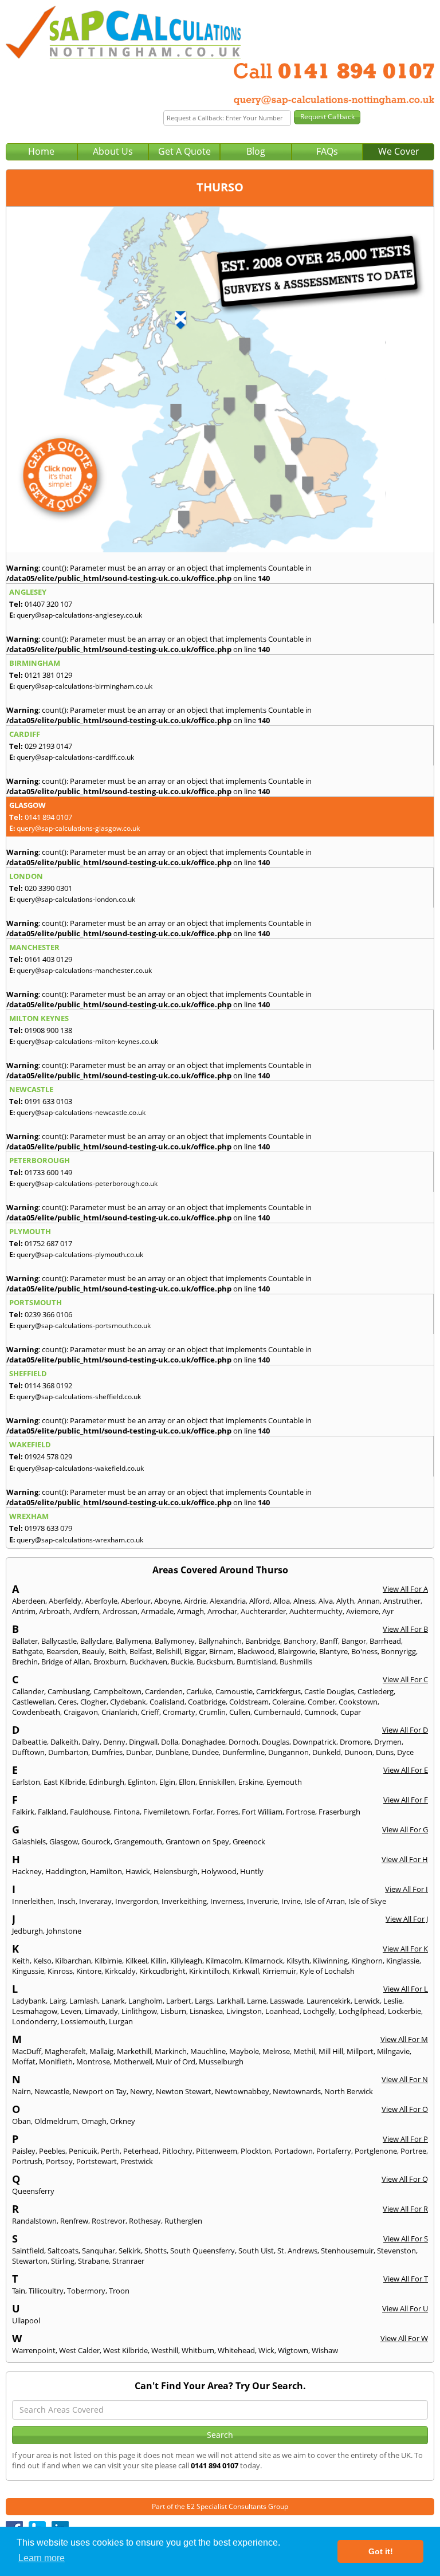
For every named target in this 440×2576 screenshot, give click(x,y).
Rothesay (145, 2221)
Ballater (25, 1641)
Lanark (113, 2001)
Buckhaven (148, 1662)
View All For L (406, 1989)
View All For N (405, 2079)
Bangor (354, 1641)
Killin (159, 1961)
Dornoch (243, 1742)
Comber (321, 1702)
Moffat (24, 2061)
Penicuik (83, 2151)
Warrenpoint (34, 2350)
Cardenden (164, 1691)
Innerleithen (33, 1901)
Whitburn (198, 2350)
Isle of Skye (367, 1901)
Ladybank (29, 2001)
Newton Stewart (184, 2091)
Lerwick (367, 2001)
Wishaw (325, 2350)
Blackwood (256, 1651)
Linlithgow (139, 2011)
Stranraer (128, 2261)
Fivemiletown (166, 1812)
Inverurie (262, 1901)
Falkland (52, 1812)
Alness (304, 1601)
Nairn (21, 2091)
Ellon (187, 1782)
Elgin (167, 1782)
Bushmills (296, 1662)
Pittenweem (217, 2151)
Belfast (141, 1651)
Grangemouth (138, 1841)
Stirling (63, 2261)
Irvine (291, 1901)
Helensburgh (176, 1871)
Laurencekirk (329, 2001)
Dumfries (107, 1752)
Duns (385, 1752)
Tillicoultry (46, 2291)
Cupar (351, 1712)
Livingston (244, 2011)
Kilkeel (136, 1961)
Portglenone (376, 2151)
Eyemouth (284, 1782)
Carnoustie (234, 1691)
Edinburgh (107, 1782)
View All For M (404, 2039)
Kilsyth (298, 1961)
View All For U (405, 2308)
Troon (119, 2291)
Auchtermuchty (316, 1611)
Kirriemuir (279, 1971)
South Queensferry (203, 2251)
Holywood (219, 1871)
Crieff (150, 1712)
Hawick (138, 1871)
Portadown (294, 2151)
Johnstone (64, 1931)
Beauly (93, 1651)
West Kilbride (125, 2350)
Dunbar (139, 1752)
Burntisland (256, 1662)
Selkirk (130, 2251)
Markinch (171, 2051)
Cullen (240, 1712)
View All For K (405, 1949)
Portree (413, 2151)
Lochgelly (319, 2011)
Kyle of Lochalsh (327, 1971)
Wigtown (293, 2350)
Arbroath (54, 1611)
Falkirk (23, 1812)
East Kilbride (64, 1782)
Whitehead (236, 2350)
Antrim (24, 1611)
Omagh (94, 2121)
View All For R (405, 2209)
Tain (19, 2291)
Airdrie (195, 1601)
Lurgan (121, 2021)
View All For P (405, 2139)
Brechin (25, 1662)
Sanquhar (99, 2251)
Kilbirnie (108, 1961)
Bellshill (168, 1651)
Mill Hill (331, 2051)
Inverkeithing (184, 1901)
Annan (369, 1601)
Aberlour (136, 1601)
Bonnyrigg (398, 1651)
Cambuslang (69, 1691)
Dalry (91, 1742)
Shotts (156, 2251)
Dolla (170, 1742)
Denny (114, 1742)
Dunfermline (243, 1752)
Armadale (157, 1611)
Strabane (93, 2261)
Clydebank (128, 1702)
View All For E (406, 1770)
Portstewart (97, 2161)
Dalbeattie (30, 1742)
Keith (21, 1961)
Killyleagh (186, 1961)
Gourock (96, 1841)
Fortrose (300, 1812)
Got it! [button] (381, 2551)
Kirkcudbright (162, 1971)
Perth (110, 2151)
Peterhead (141, 2151)
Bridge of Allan (66, 1662)
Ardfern (86, 1611)
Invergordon (137, 1901)
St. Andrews (297, 2251)
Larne (257, 2001)
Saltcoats (63, 2251)
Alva (326, 1601)
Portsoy (59, 2161)
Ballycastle (59, 1641)
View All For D (405, 1730)
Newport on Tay (100, 2091)
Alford (260, 1601)
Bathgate (27, 1651)
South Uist (256, 2251)
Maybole (244, 2051)
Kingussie (28, 1971)
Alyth (345, 1601)
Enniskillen (217, 1782)
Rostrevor (109, 2221)
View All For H (405, 1859)
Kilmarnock (264, 1961)
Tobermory (86, 2291)
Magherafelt (65, 2051)
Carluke (199, 1691)
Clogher (93, 1702)
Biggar (195, 1651)
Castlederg (376, 1691)
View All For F (406, 1800)
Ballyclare (96, 1641)
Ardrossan (120, 1611)
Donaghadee (203, 1742)
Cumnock (321, 1712)
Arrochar (222, 1611)
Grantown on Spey (197, 1841)
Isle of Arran (325, 1901)
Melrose (276, 2051)
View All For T (406, 2279)
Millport (360, 2051)
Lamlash (84, 2001)
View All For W (404, 2338)
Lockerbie (404, 2011)
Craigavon (81, 1712)
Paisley (24, 2151)
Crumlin (212, 1712)
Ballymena (133, 1641)
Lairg (58, 2001)
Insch (66, 1901)
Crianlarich (119, 1712)
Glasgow (64, 1841)
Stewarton (30, 2261)
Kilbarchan (73, 1961)
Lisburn (173, 2011)
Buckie (182, 1662)
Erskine (251, 1782)
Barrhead (385, 1641)
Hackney (27, 1871)
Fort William (262, 1812)
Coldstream (249, 1702)
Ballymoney (175, 1641)
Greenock (249, 1841)
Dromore (355, 1742)
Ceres (67, 1702)
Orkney (123, 2121)
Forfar (203, 1812)
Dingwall (143, 1742)
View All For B (405, 1629)
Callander (28, 1691)
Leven (71, 2011)
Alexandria (228, 1601)
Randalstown (34, 2221)
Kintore (89, 1971)
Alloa (282, 1601)
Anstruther (402, 1601)
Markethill (134, 2051)
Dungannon (288, 1752)
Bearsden (62, 1651)
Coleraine (288, 1702)
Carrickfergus (278, 1691)
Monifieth (56, 2061)
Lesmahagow (35, 2011)
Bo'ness (364, 1651)
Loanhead (282, 2011)
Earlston (26, 1782)
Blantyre (333, 1651)
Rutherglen (183, 2221)
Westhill (165, 2350)
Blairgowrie (297, 1651)
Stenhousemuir (347, 2251)
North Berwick (349, 2091)
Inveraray (95, 1901)
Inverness (227, 1901)
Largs (204, 2001)
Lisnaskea (206, 2011)
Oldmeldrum (56, 2121)
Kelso (42, 1961)
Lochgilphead (362, 2011)
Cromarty (179, 1712)
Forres (227, 1812)
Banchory (300, 1641)
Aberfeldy (65, 1601)
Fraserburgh (339, 1812)
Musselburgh (221, 2061)
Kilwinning (330, 1961)
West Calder (79, 2350)
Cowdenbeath (36, 1712)
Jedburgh (27, 1931)
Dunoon (358, 1752)
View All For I (406, 1889)
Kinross (60, 1971)
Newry (141, 2091)
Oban (21, 2121)
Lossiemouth (83, 2021)
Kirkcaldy (120, 1971)
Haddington (66, 1871)
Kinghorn (367, 1961)
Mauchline (208, 2051)
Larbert (179, 2001)
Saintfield (28, 2251)
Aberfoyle (101, 1601)
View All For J (407, 1919)
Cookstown (358, 1702)
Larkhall (230, 2001)
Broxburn (110, 1662)
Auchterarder (263, 1611)
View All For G (405, 1829)
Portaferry (334, 2151)
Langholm (146, 2001)
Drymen (388, 1742)
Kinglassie (403, 1961)
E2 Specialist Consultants (227, 2506)
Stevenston (396, 2251)
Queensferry (33, 2191)
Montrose (93, 2061)
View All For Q (405, 2179)
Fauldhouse (90, 1812)
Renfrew (74, 2221)
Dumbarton (68, 1752)
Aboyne (167, 1601)
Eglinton (142, 1782)
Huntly (252, 1871)
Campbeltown (117, 1691)
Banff (329, 1641)
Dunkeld (327, 1752)
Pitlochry (177, 2151)
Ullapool (26, 2320)
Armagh (190, 1611)
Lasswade (286, 2001)
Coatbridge (207, 1702)
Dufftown (28, 1752)
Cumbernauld (277, 1712)
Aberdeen (29, 1601)
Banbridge (263, 1641)
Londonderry (35, 2021)
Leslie (393, 2001)
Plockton (256, 2151)
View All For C (405, 1679)
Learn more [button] (42, 2558)
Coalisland (167, 1702)
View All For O (405, 2109)
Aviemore (362, 1611)
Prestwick (137, 2161)
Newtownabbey (242, 2091)
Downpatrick (315, 1742)
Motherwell (133, 2061)
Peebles (52, 2151)
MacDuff (27, 2051)
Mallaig (101, 2051)
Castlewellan (33, 1702)
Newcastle (52, 2091)
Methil (304, 2051)
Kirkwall (246, 1971)
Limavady (101, 2011)
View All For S (406, 2239)
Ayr (388, 1611)
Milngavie (393, 2051)
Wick (266, 2350)
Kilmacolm (223, 1961)
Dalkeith (64, 1742)
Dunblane (172, 1752)
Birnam (221, 1651)
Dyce (405, 1752)
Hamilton (106, 1871)
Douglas (276, 1742)
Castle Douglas (329, 1691)
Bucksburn (215, 1662)
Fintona (127, 1812)
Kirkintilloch (209, 1971)
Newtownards (297, 2091)
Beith (117, 1651)
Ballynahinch (220, 1641)
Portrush (27, 2161)
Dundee (205, 1752)
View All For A (405, 1589)
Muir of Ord (176, 2061)
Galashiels (29, 1841)
